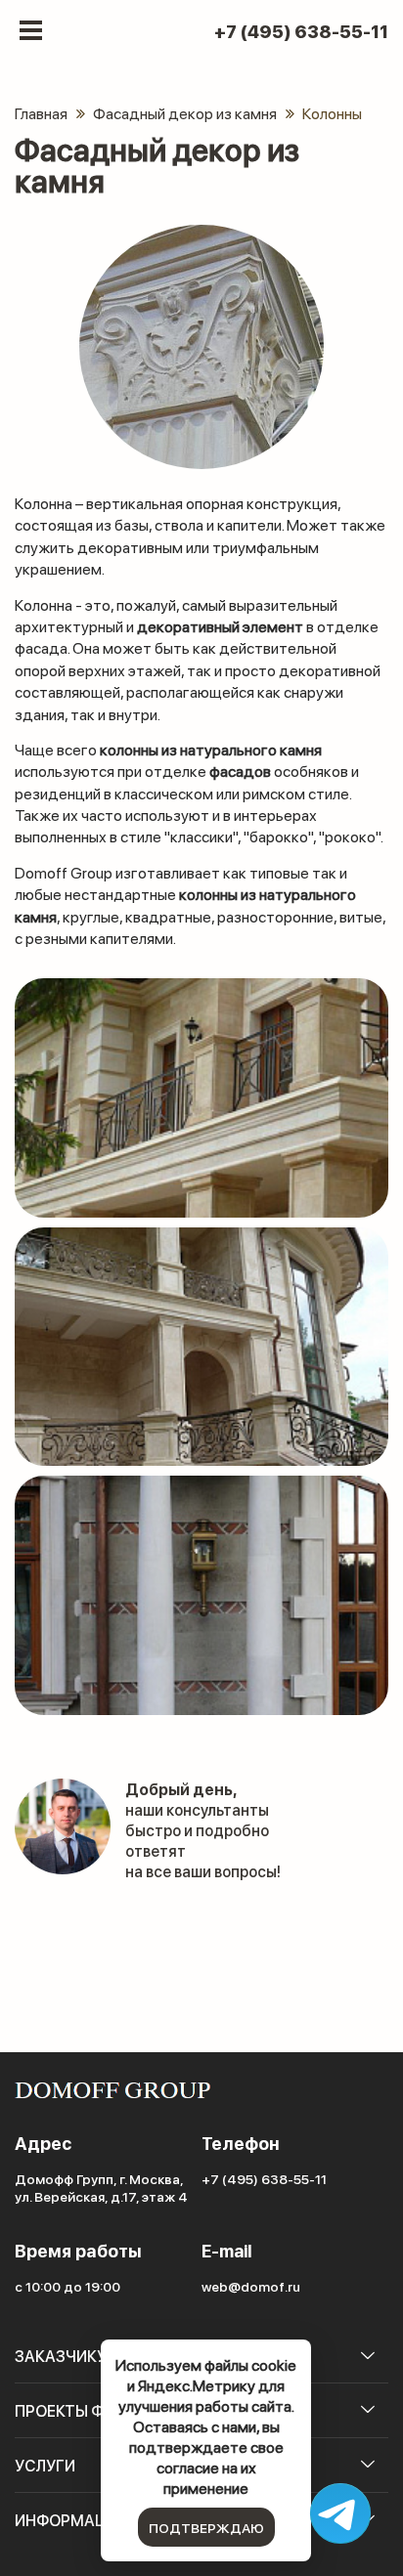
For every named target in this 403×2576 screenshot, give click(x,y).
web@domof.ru (251, 2286)
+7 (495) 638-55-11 (301, 31)
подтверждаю (206, 2527)
